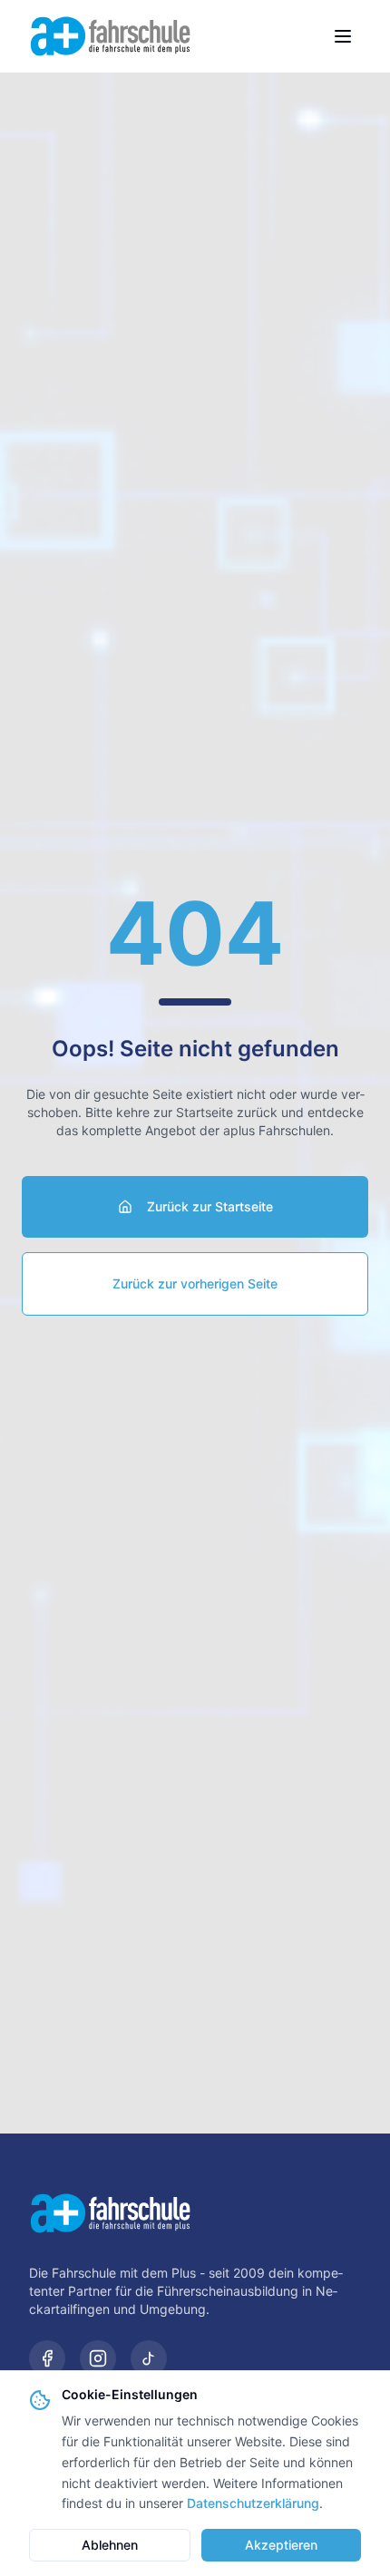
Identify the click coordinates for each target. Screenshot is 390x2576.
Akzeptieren (281, 2545)
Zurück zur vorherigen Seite (195, 1283)
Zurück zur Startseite (210, 1206)
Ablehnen (110, 2545)
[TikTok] (149, 2358)
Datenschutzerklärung (253, 2503)
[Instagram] (98, 2358)
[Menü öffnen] (343, 36)
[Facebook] (47, 2358)
